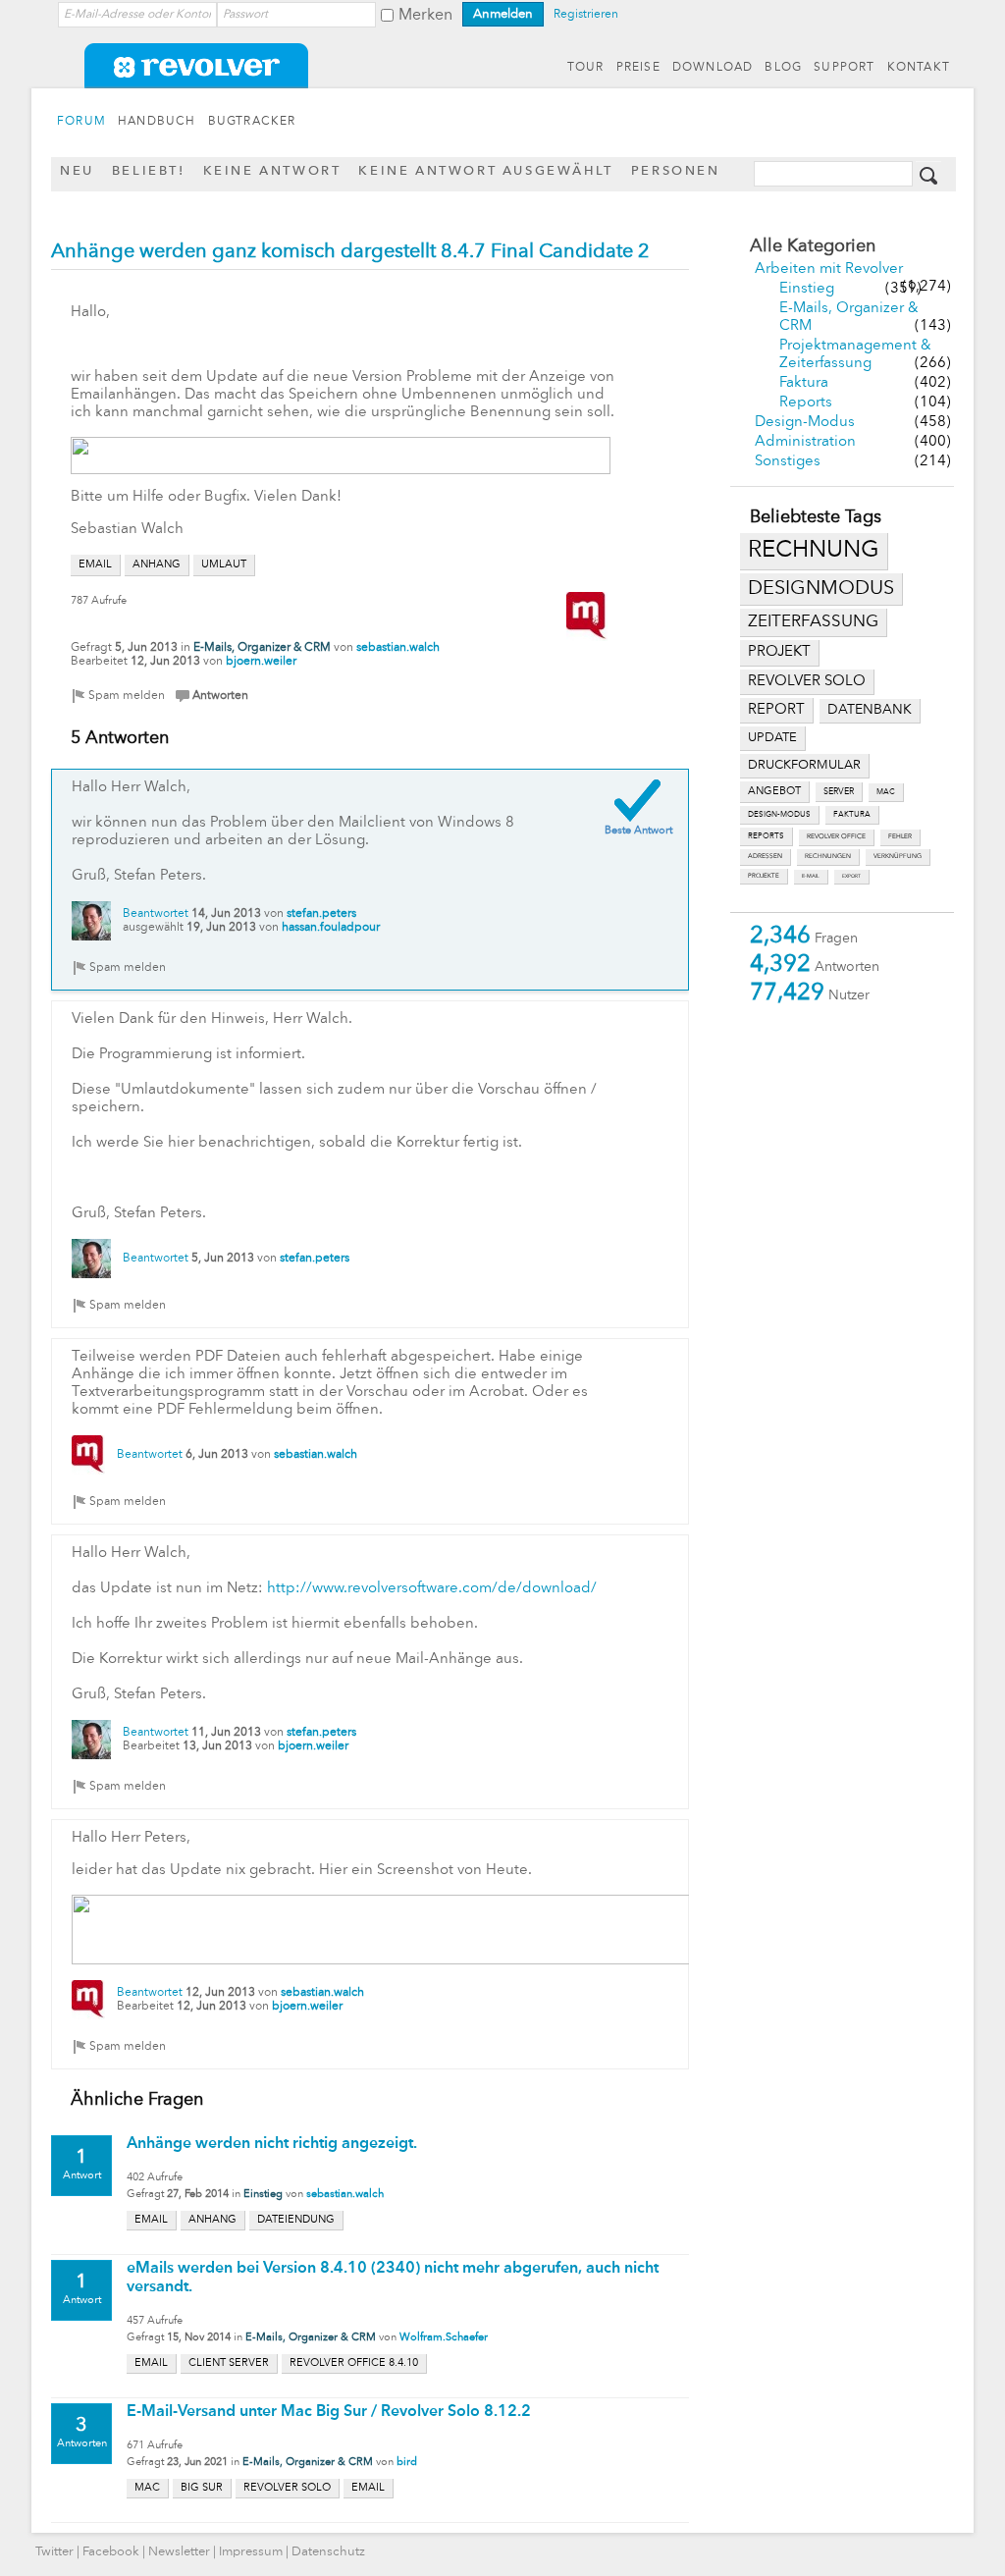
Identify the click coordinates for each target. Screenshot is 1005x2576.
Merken (425, 16)
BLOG (783, 68)
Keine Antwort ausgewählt (485, 171)
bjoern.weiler (261, 662)
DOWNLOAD (713, 68)
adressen (765, 857)
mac (886, 792)
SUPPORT (844, 68)
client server (229, 2363)
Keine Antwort (272, 171)
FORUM (81, 122)
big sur (202, 2488)
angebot (774, 792)
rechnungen (828, 857)
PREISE (638, 68)
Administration (805, 442)
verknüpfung (898, 857)
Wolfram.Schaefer (444, 2338)
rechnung (814, 551)
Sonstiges (788, 462)
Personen (676, 171)
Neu (77, 171)
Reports (806, 403)
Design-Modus (805, 423)
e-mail (811, 876)
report (776, 710)
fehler (900, 837)
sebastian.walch (398, 648)
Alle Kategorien (813, 246)
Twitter (54, 2552)
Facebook (111, 2552)
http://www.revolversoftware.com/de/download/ (432, 1589)
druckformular (804, 765)
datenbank (870, 710)
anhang (157, 565)
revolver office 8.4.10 (354, 2363)
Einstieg (807, 289)
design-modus (779, 815)
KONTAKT (919, 68)
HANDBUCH (157, 122)
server (839, 792)
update (772, 738)
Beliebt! (149, 171)
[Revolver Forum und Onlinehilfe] (502, 79)
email (95, 565)
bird (407, 2463)
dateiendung (296, 2220)
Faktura (804, 383)
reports (766, 836)
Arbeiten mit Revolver (829, 269)
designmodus (821, 589)
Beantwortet (156, 914)
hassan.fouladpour (331, 928)
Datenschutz (328, 2552)
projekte (764, 876)
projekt (779, 652)
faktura (852, 815)
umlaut (224, 565)
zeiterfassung (813, 622)
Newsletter (179, 2552)
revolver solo (807, 681)
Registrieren (586, 15)
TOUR (586, 68)
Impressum (251, 2552)
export (851, 876)
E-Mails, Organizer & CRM (262, 648)
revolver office (836, 837)
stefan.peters (321, 914)
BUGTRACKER (252, 122)
